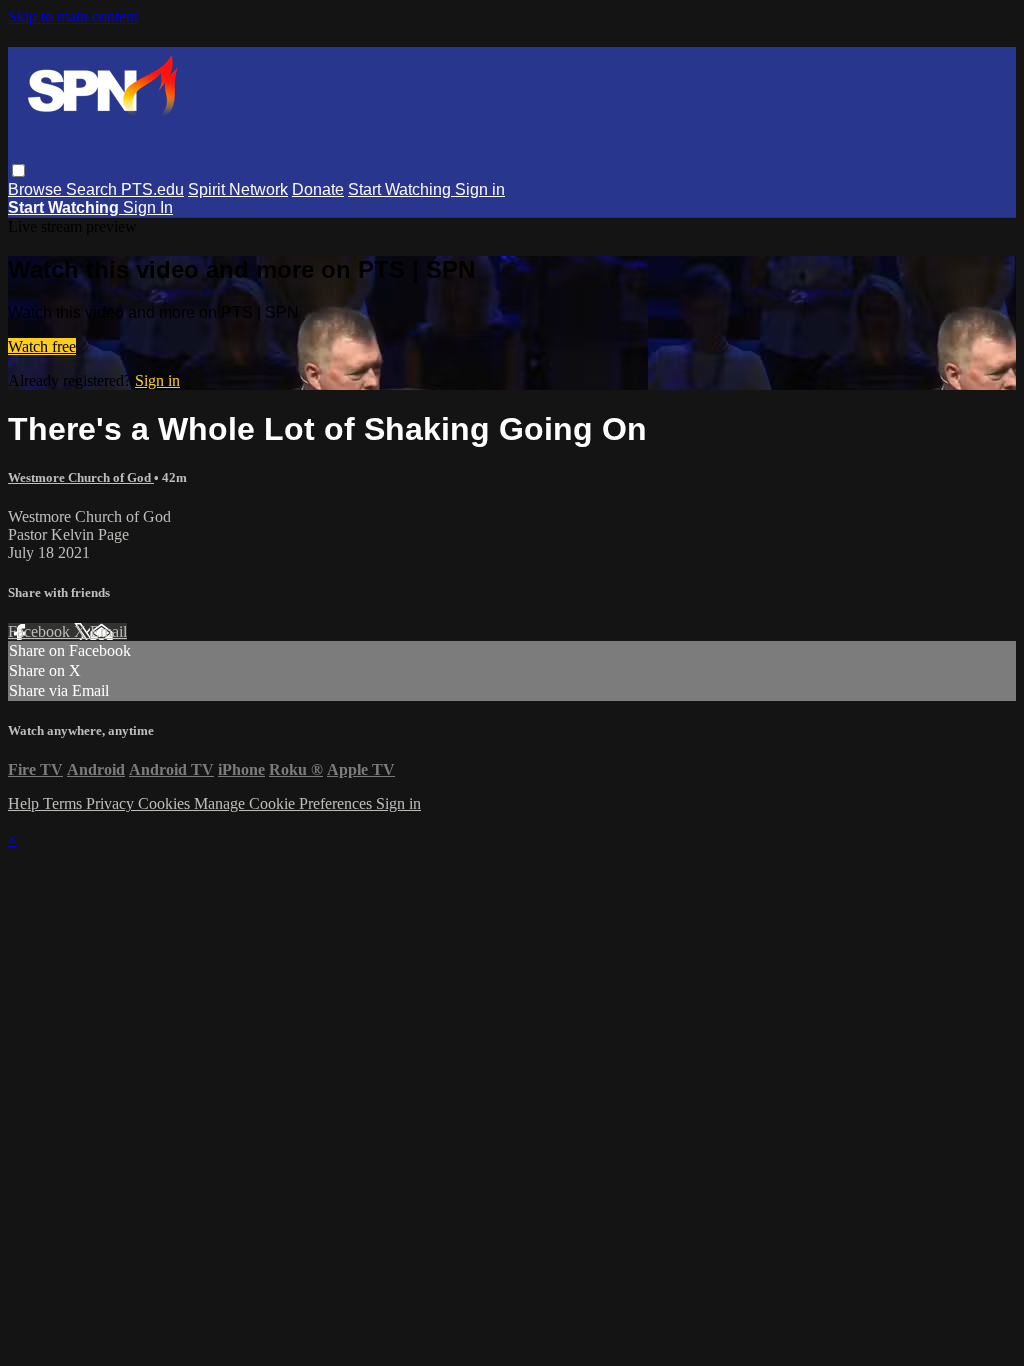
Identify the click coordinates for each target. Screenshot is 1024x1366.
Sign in (480, 189)
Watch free (42, 346)
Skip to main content (73, 16)
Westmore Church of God (81, 477)
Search (93, 189)
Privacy (112, 803)
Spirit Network (238, 189)
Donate (318, 189)
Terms (64, 803)
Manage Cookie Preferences (285, 803)
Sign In (148, 207)
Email (108, 631)
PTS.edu (152, 189)
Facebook (41, 631)
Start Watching (401, 189)
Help (25, 803)
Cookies (166, 803)
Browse (37, 189)
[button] (18, 170)
